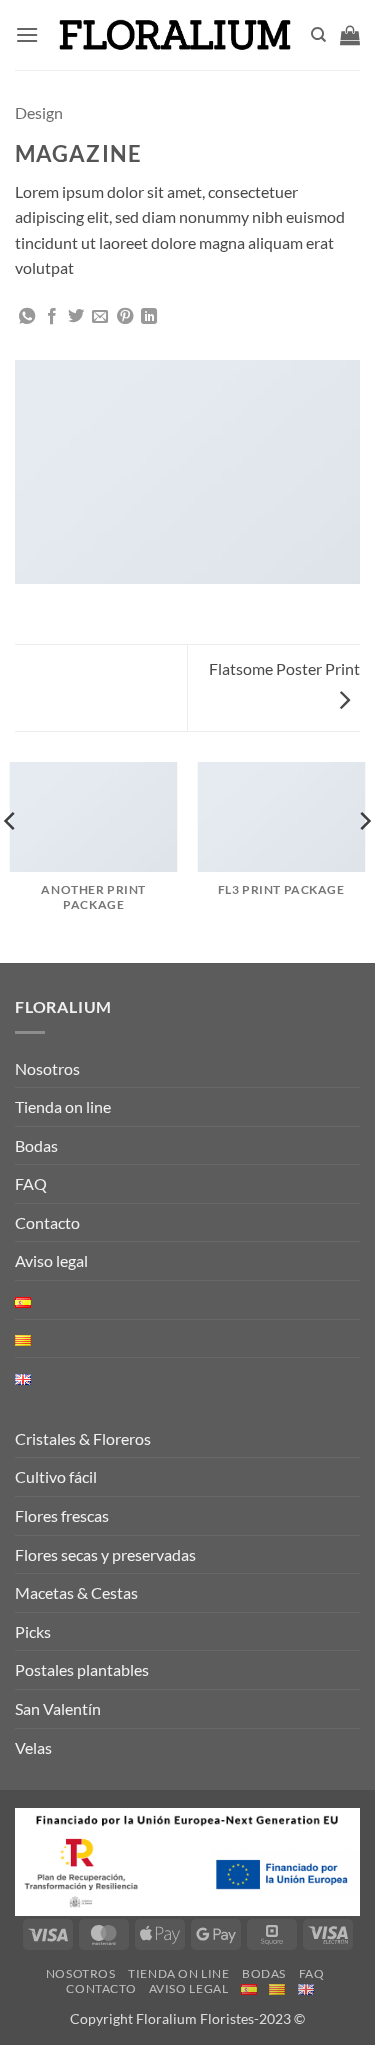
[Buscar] (318, 35)
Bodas (36, 1145)
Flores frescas (62, 1515)
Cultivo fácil (56, 1476)
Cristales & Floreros (83, 1438)
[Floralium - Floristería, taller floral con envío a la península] (174, 34)
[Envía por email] (100, 317)
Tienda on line (63, 1106)
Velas (33, 1747)
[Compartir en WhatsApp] (27, 317)
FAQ (31, 1183)
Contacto (47, 1222)
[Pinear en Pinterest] (125, 317)
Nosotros (47, 1068)
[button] (27, 34)
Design (39, 112)
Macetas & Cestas (76, 1592)
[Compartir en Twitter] (76, 317)
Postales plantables (82, 1669)
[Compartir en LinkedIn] (149, 317)
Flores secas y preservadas (105, 1554)
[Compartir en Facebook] (52, 317)
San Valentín (58, 1708)
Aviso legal (51, 1260)
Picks (33, 1631)
